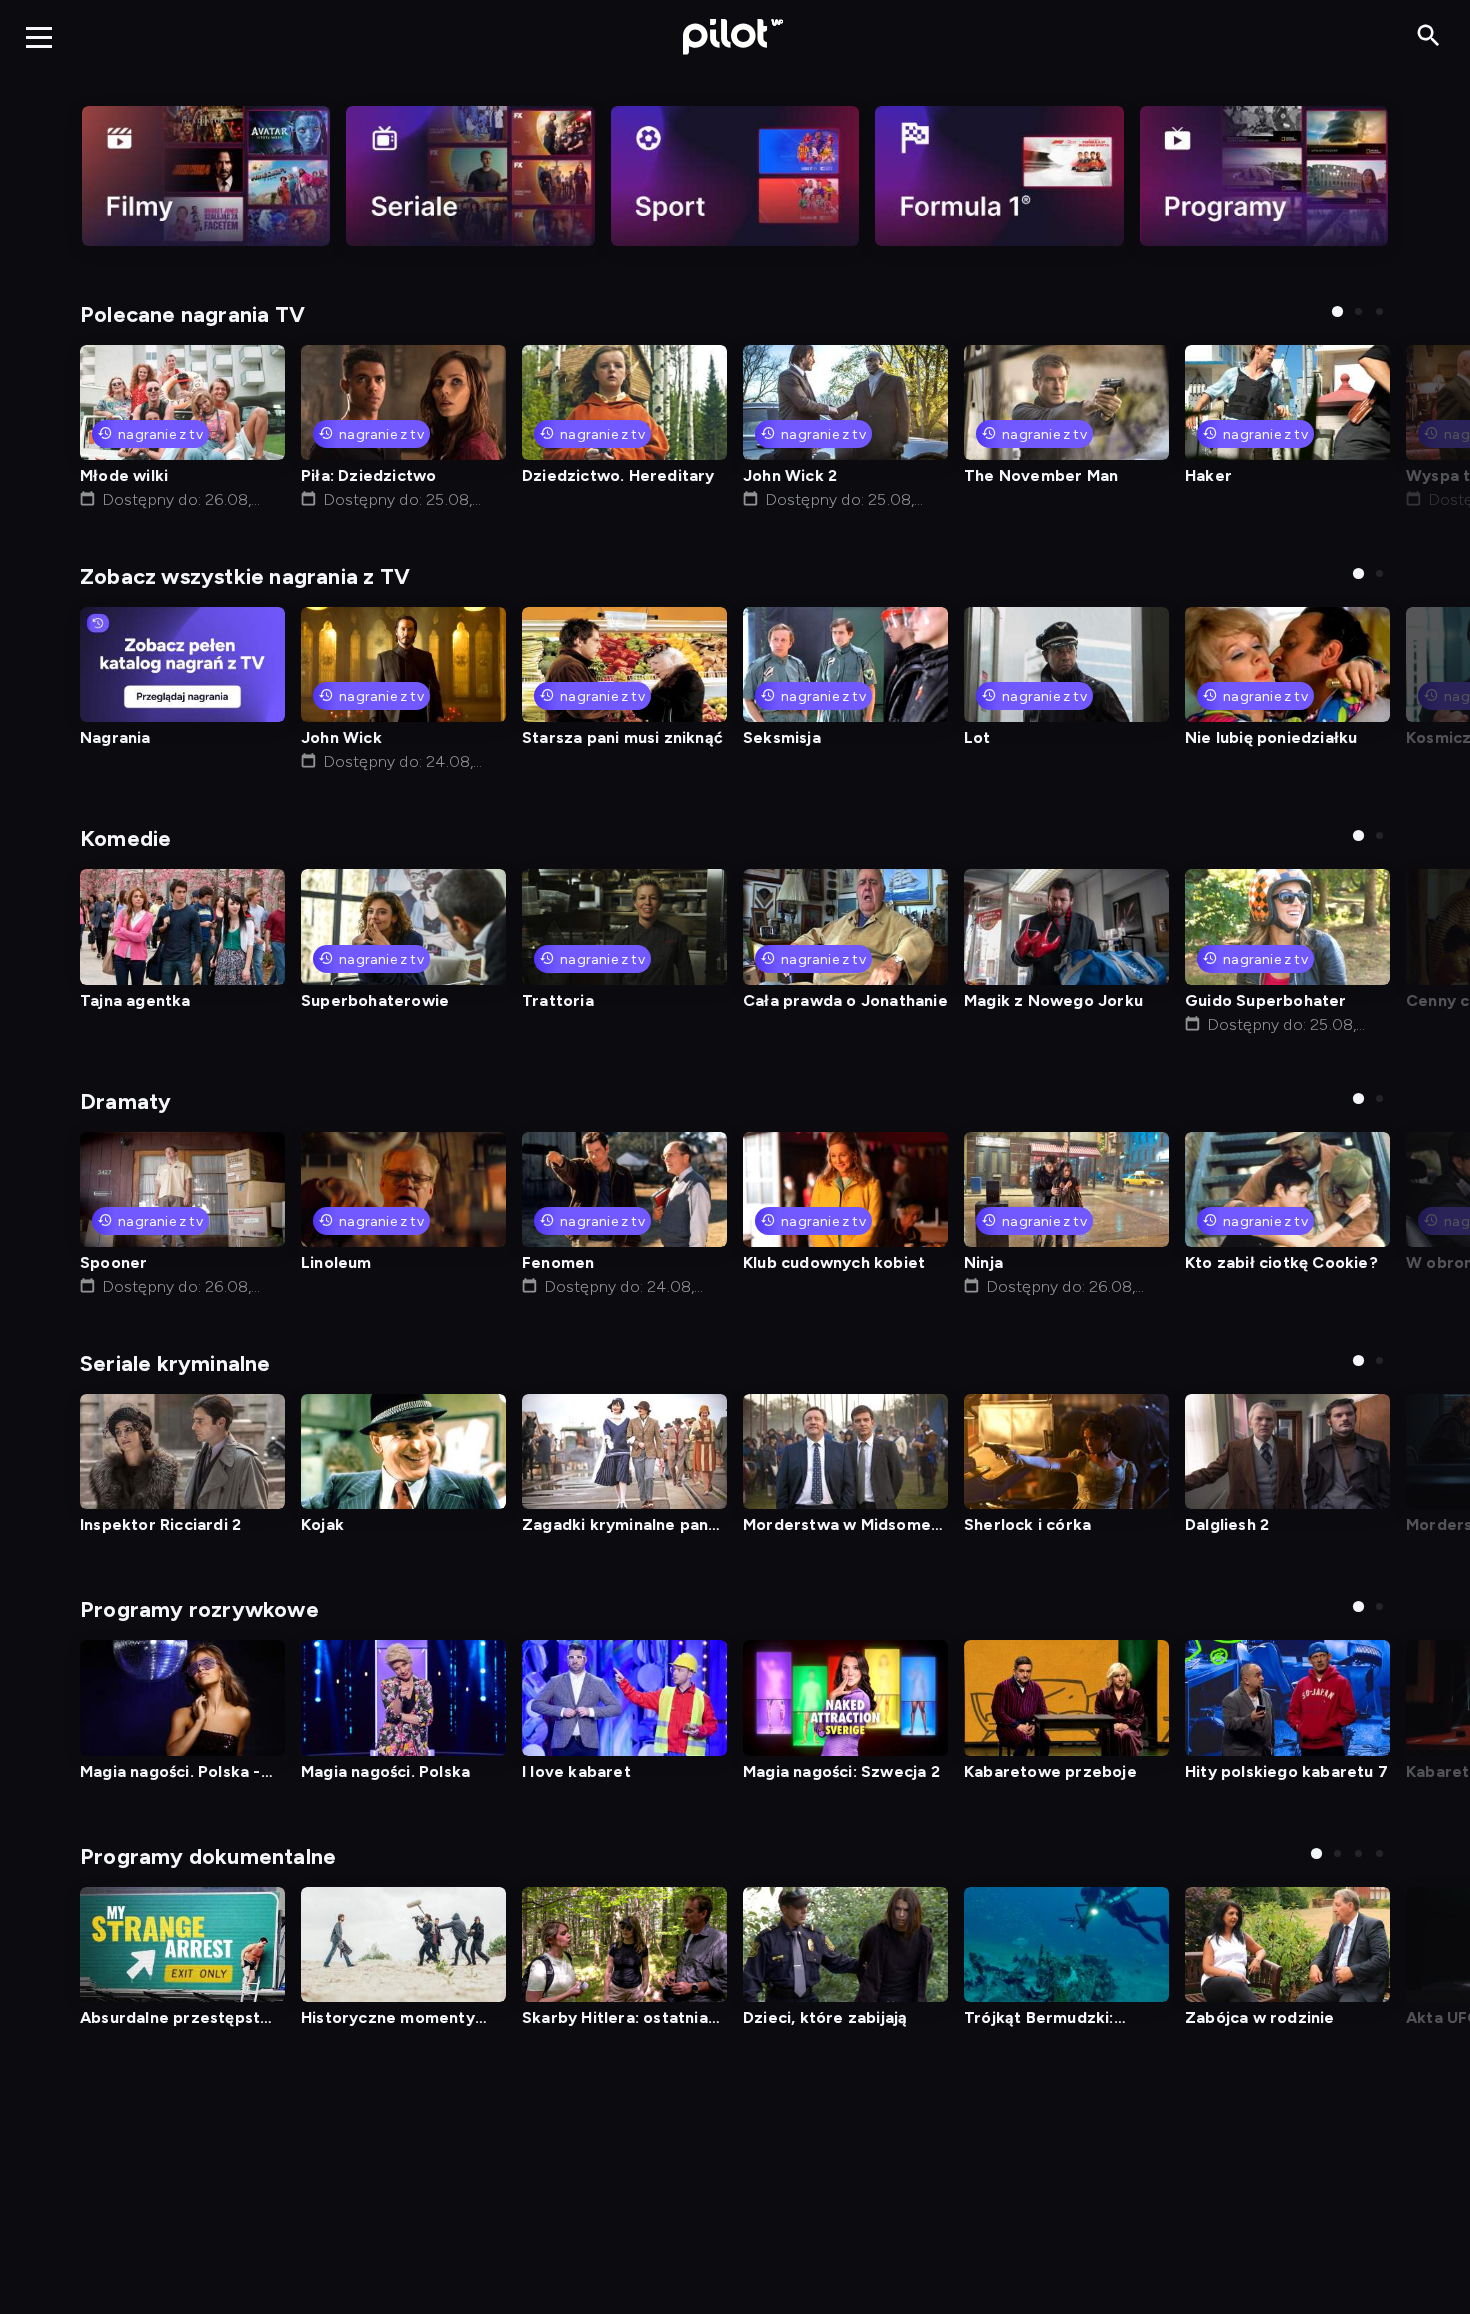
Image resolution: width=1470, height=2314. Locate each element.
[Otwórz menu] (39, 37)
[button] (1337, 311)
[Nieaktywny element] (206, 176)
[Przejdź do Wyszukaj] (1428, 36)
